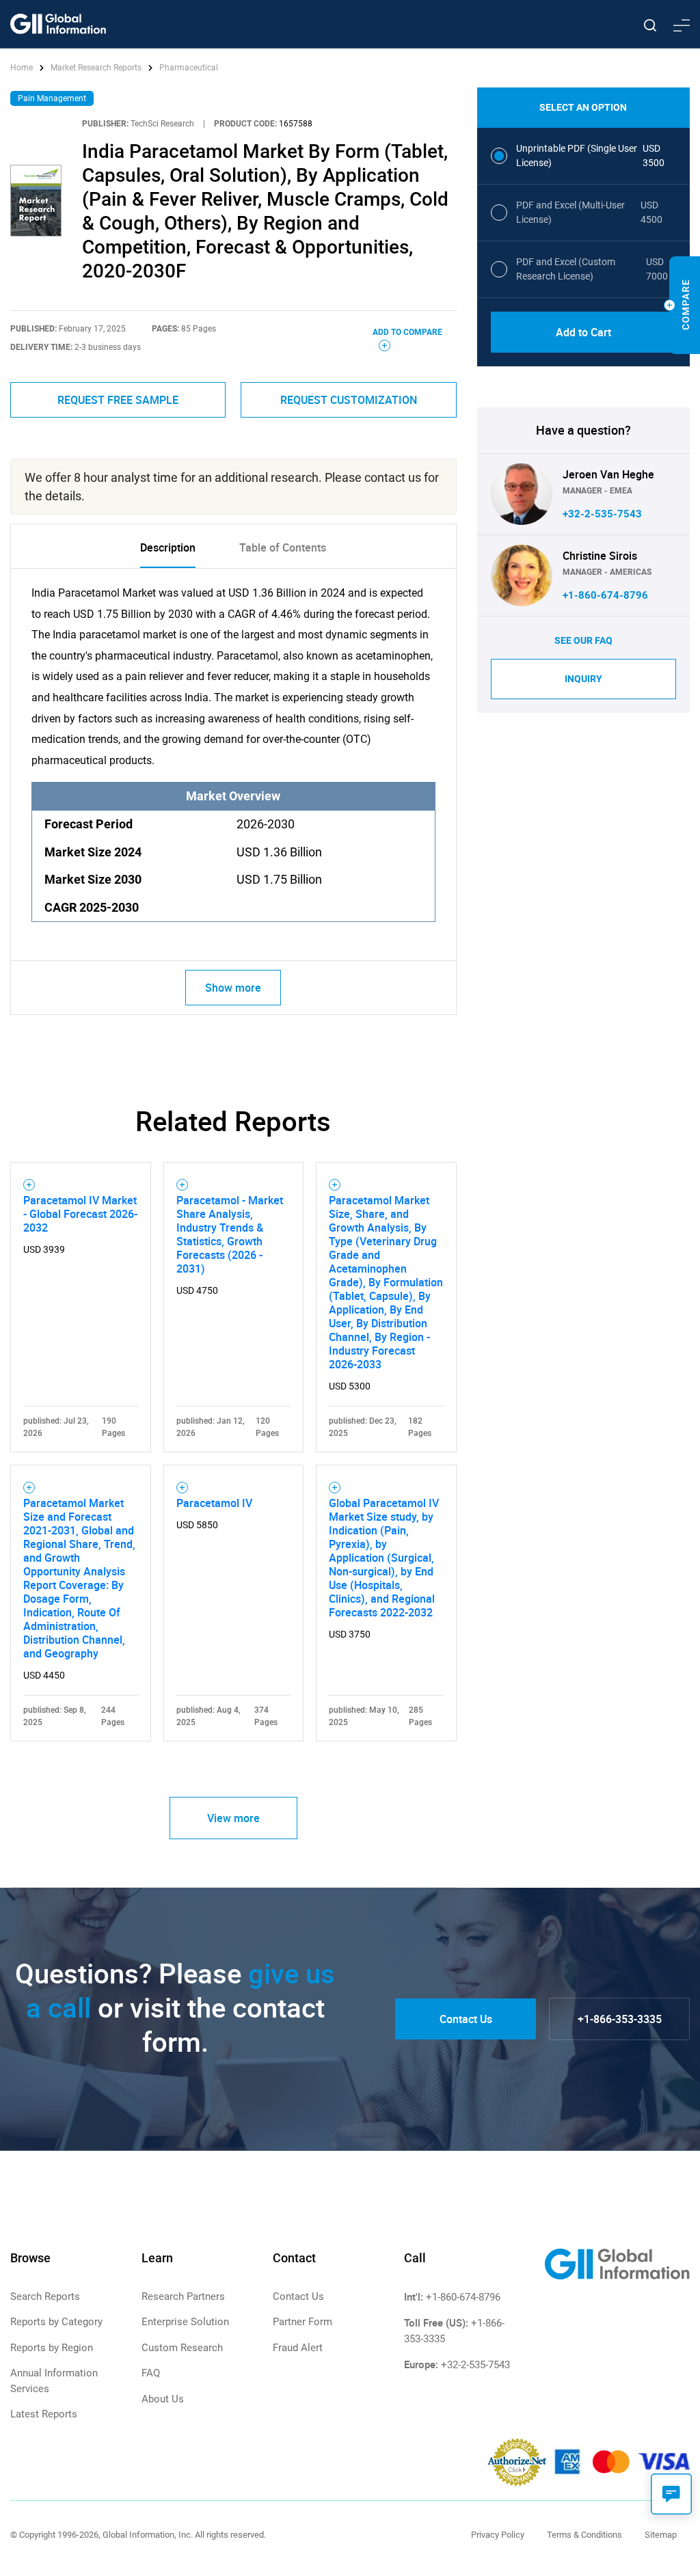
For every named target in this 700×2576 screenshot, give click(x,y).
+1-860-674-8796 (605, 595)
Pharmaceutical (189, 68)
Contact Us (466, 2019)
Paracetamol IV (214, 1503)
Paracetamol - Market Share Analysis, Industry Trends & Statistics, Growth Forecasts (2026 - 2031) (230, 1234)
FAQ (151, 2373)
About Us (163, 2399)
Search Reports (45, 2296)
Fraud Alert (298, 2348)
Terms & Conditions (584, 2535)
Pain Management (52, 98)
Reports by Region (52, 2348)
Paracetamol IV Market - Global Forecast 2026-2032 (80, 1214)
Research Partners (183, 2296)
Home (23, 68)
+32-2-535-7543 (602, 514)
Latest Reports (44, 2414)
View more (233, 1818)
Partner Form (302, 2322)
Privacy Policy (498, 2535)
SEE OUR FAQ (583, 640)
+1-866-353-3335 (620, 2019)
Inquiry (583, 679)
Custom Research (182, 2348)
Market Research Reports (96, 68)
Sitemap (661, 2535)
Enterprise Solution (185, 2322)
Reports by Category (56, 2322)
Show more (233, 988)
